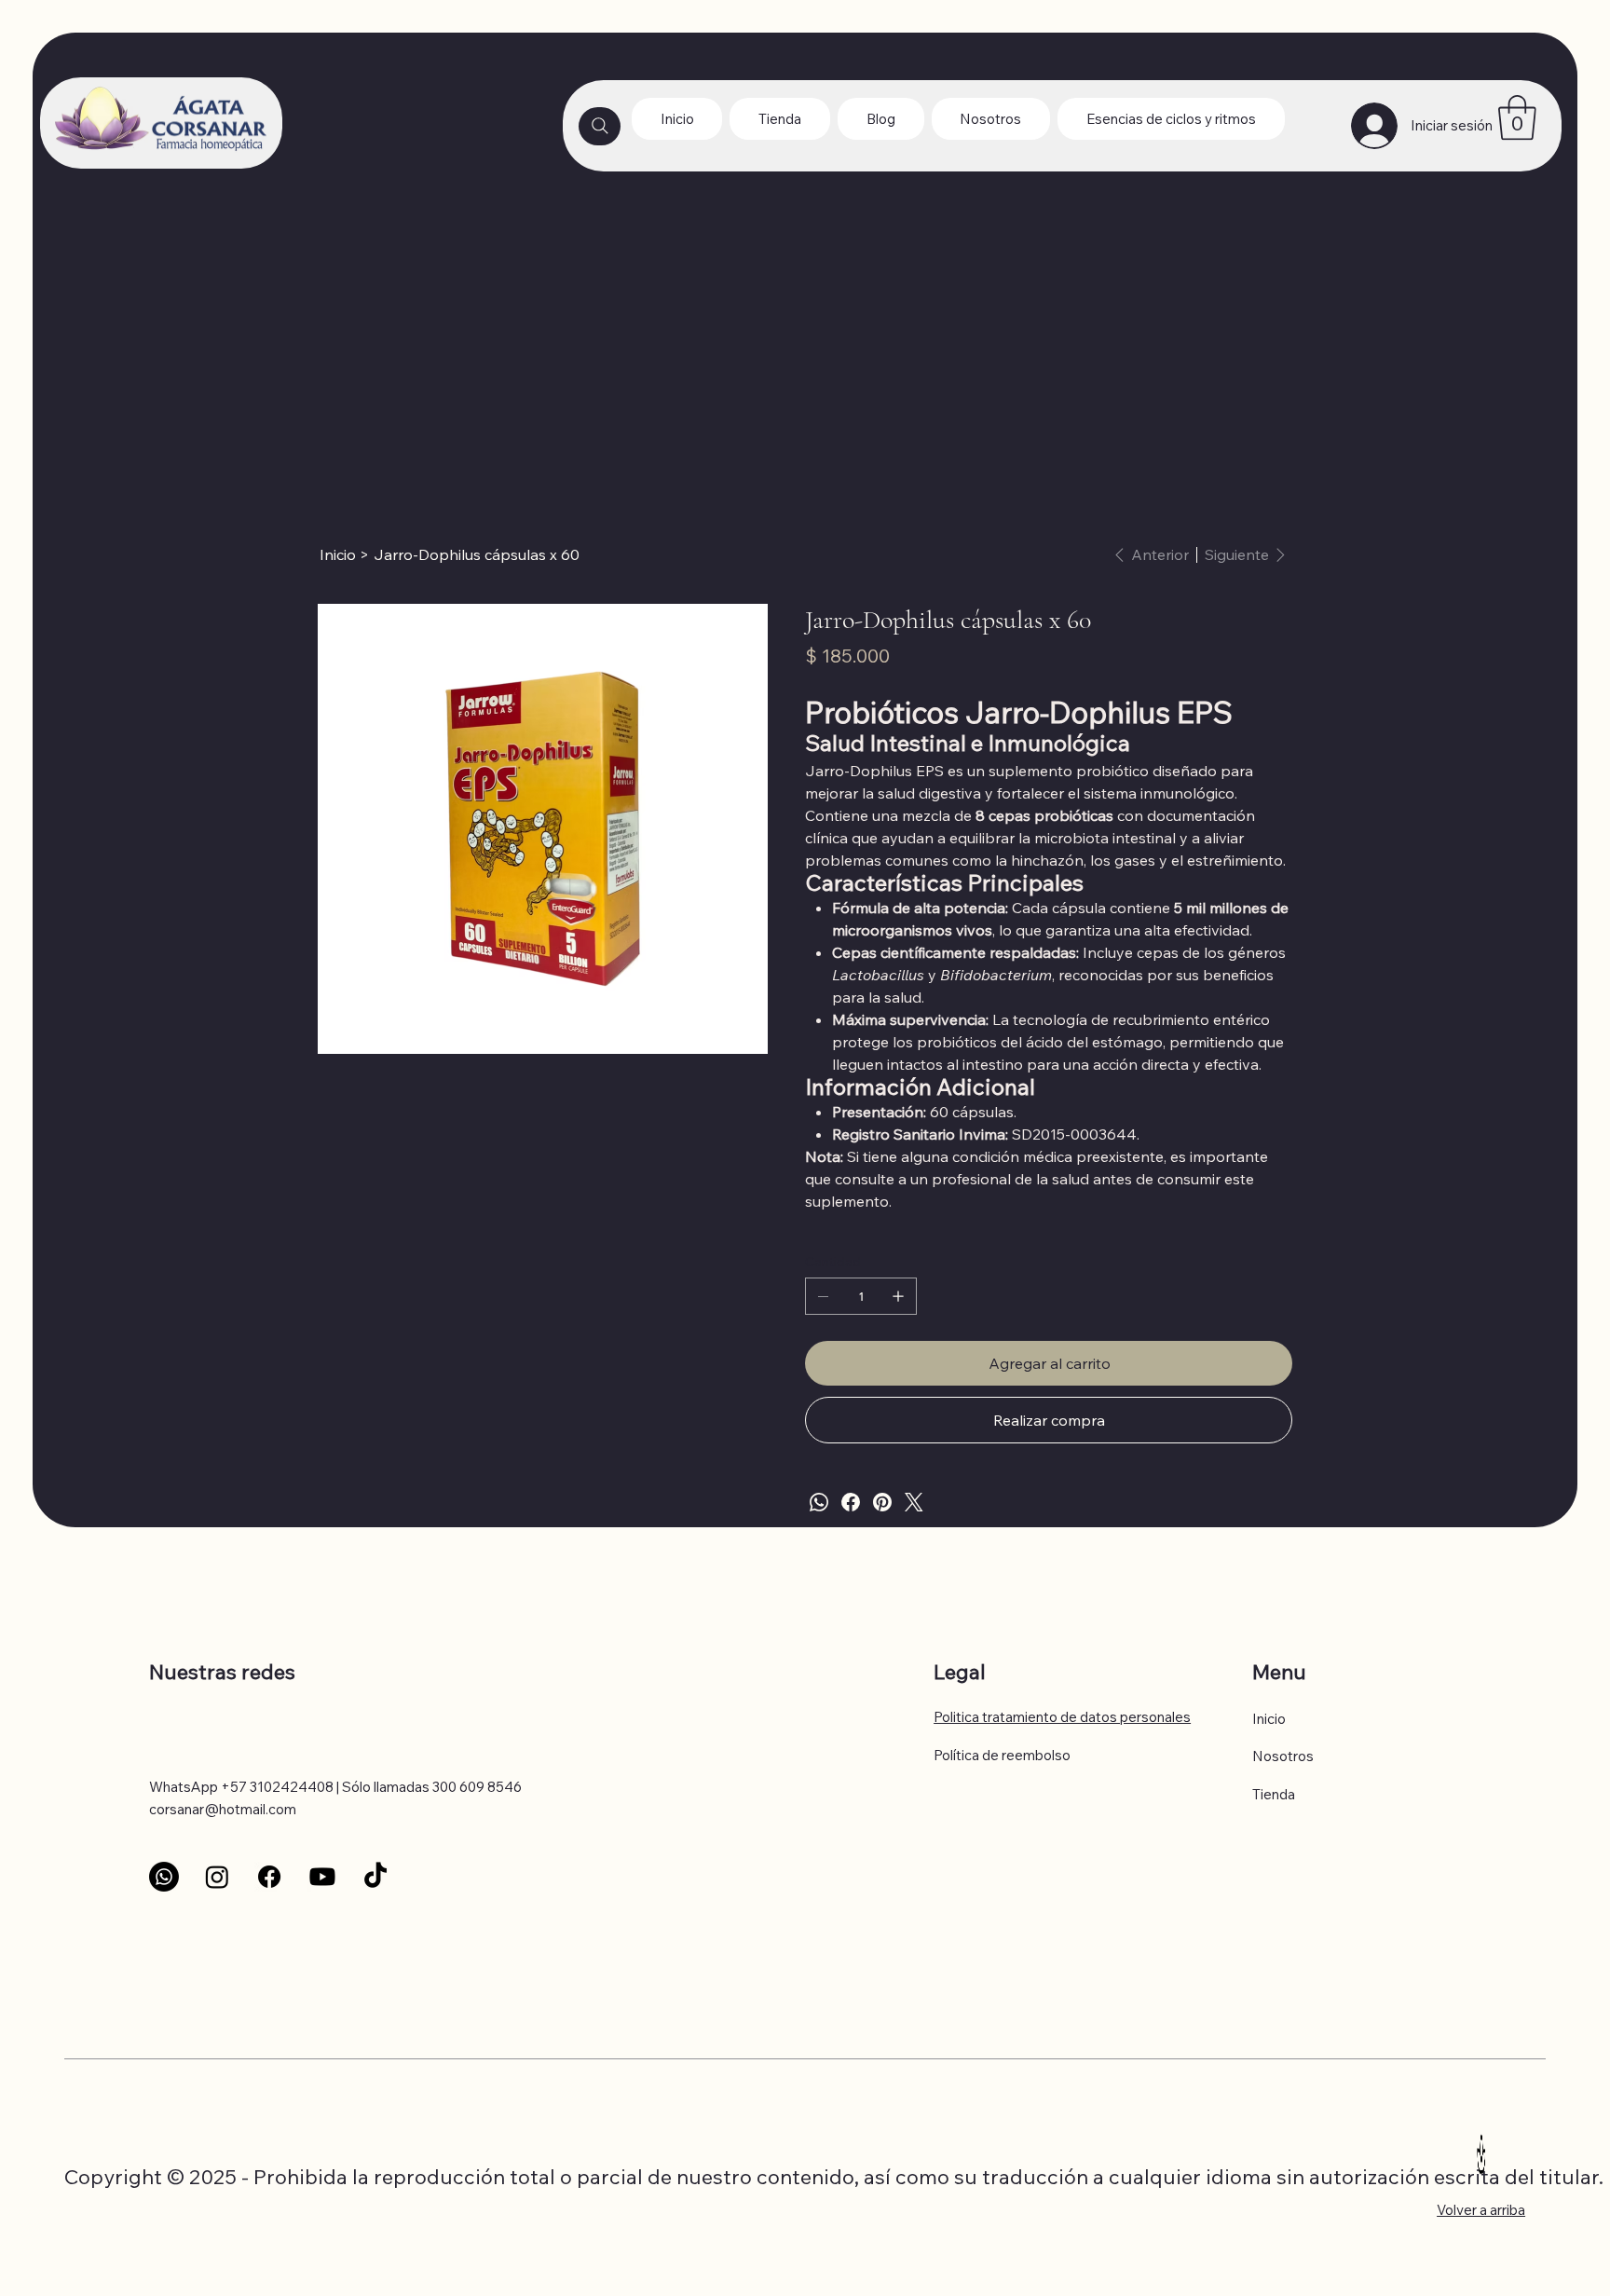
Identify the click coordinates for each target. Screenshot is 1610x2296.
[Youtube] (322, 1877)
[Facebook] (851, 1502)
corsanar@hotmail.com (223, 1809)
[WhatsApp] (819, 1502)
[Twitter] (914, 1502)
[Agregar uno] (898, 1296)
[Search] (600, 126)
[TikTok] (375, 1877)
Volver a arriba (1481, 2210)
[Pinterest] (882, 1502)
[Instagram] (217, 1877)
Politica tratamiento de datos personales (1062, 1717)
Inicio (1269, 1719)
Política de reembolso (1002, 1755)
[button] (1517, 117)
